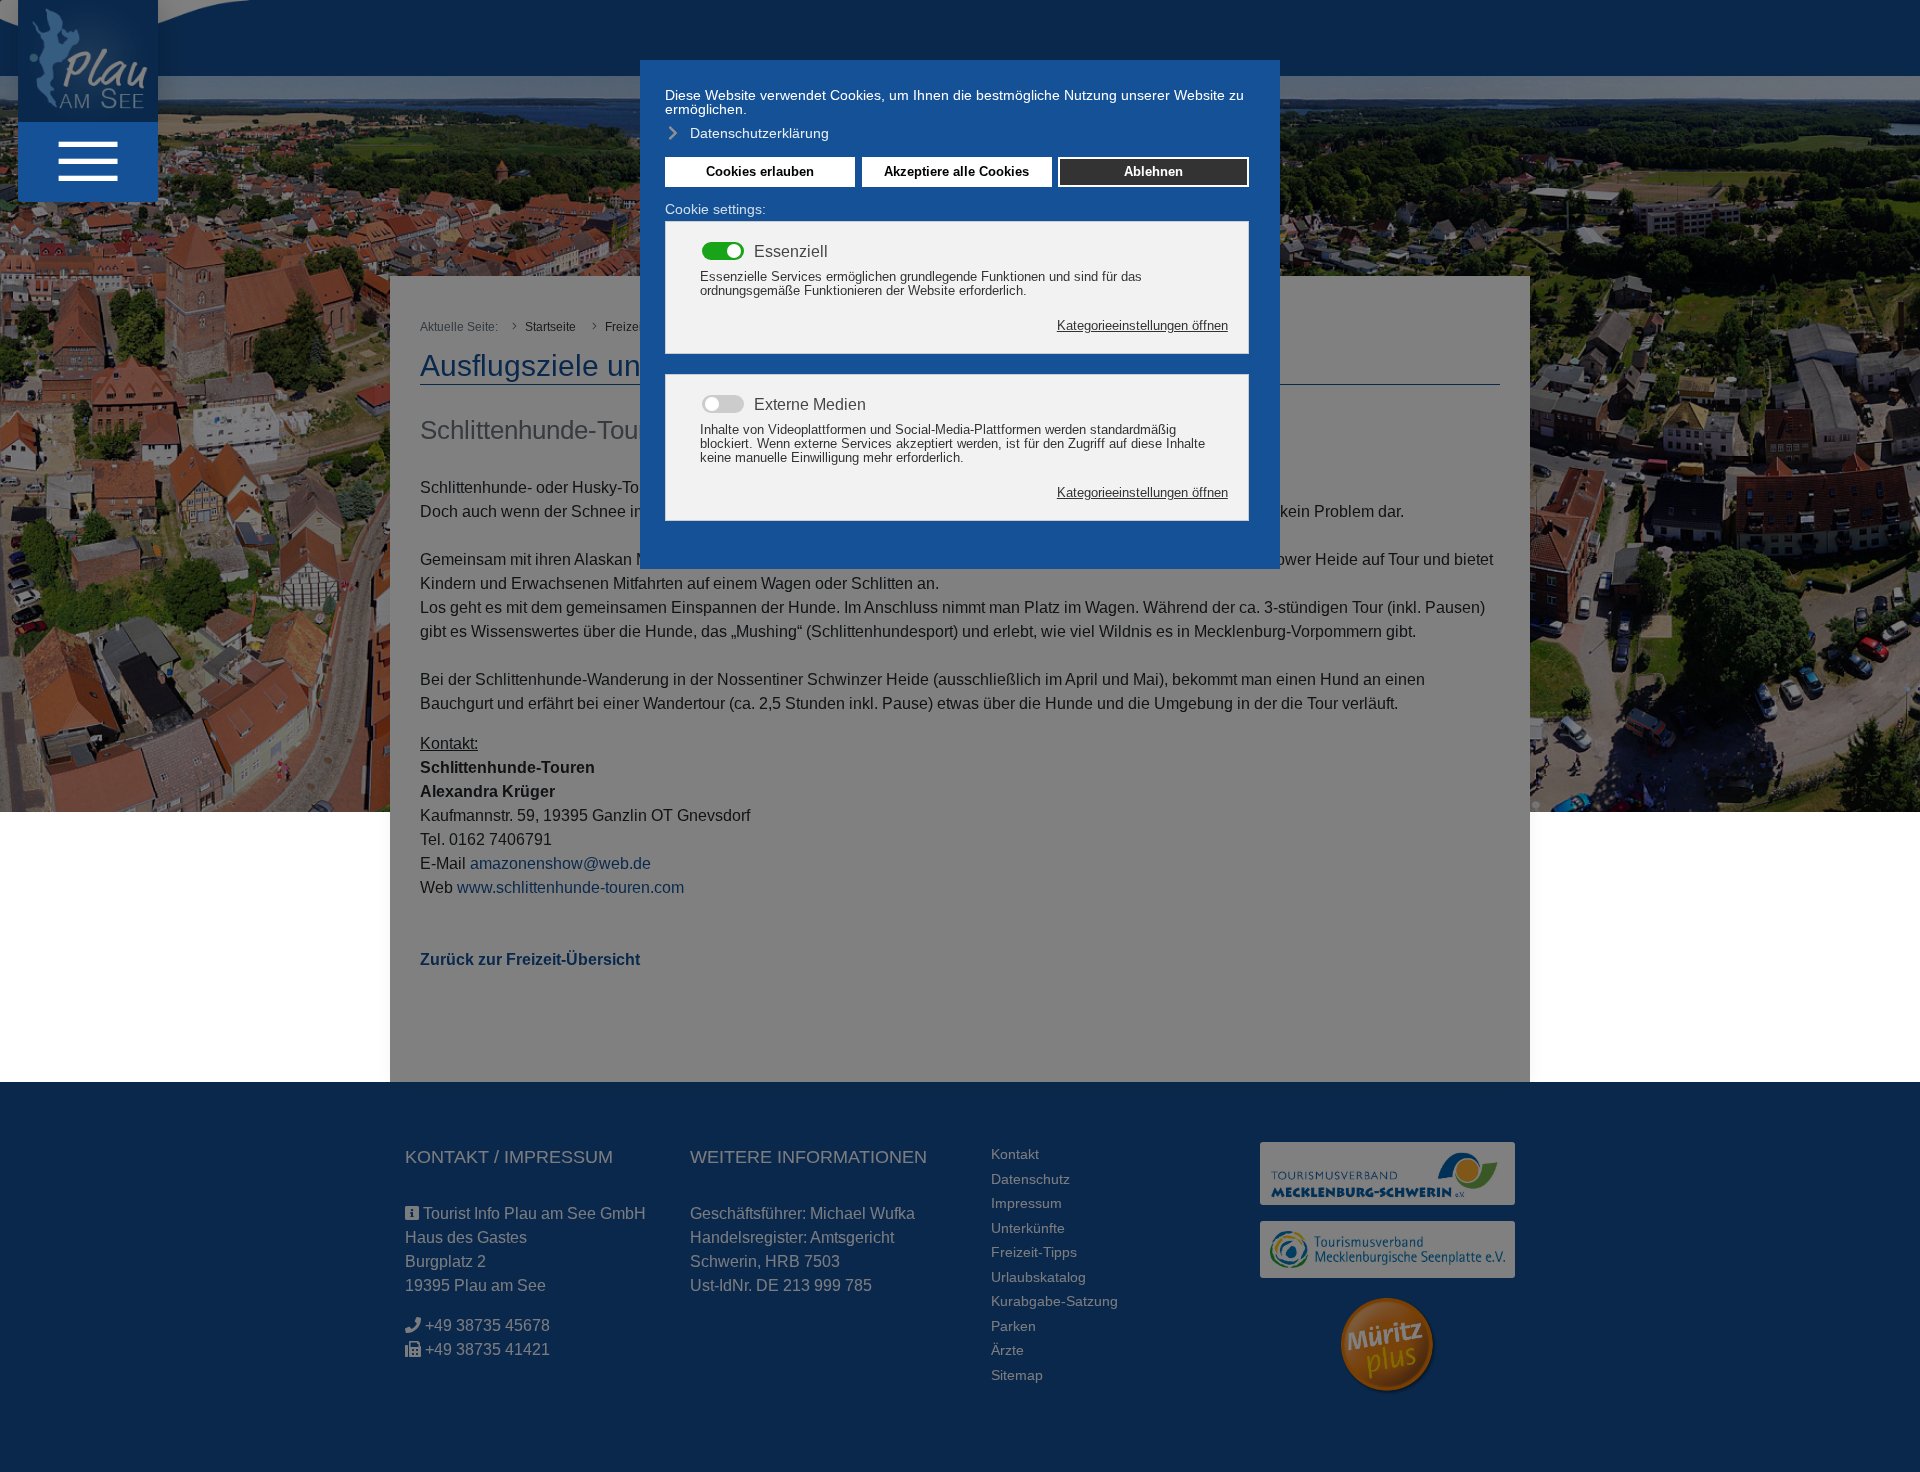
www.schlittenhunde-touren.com (570, 887)
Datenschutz (1030, 1179)
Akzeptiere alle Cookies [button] (956, 172)
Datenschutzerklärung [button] (759, 133)
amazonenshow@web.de (560, 863)
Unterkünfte (1028, 1228)
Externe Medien (810, 405)
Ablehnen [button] (1153, 172)
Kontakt (1015, 1154)
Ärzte (1007, 1350)
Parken (1013, 1326)
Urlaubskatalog (1038, 1277)
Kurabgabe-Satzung (1054, 1301)
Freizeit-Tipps (1034, 1252)
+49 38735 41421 (487, 1349)
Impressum (1026, 1203)
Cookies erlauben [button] (760, 172)
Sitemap (1017, 1375)
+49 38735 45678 (487, 1325)
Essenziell (791, 252)
